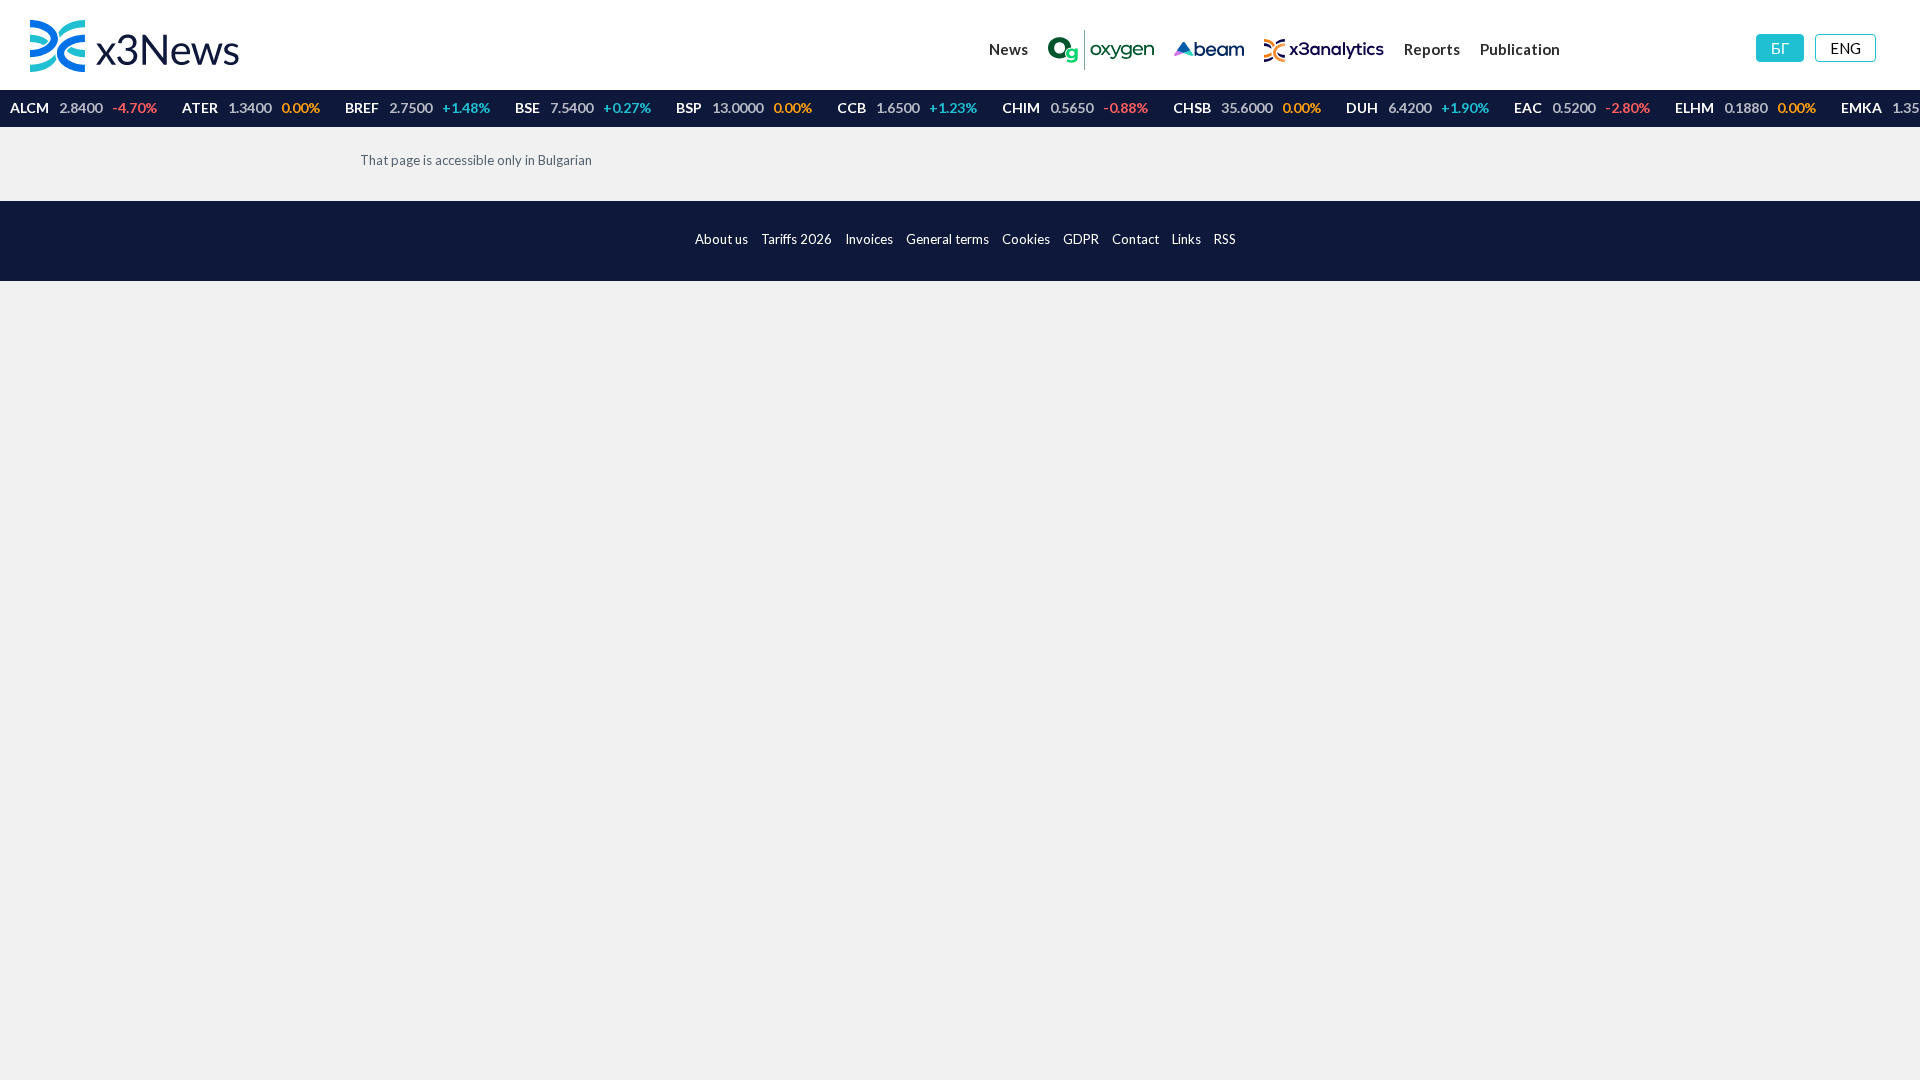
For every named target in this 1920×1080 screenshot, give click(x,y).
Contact (1135, 239)
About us (721, 239)
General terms (947, 239)
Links (1186, 239)
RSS (1225, 239)
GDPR (1081, 239)
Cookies (1026, 239)
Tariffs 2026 (796, 239)
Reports (1432, 49)
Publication (1520, 49)
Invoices (869, 239)
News (1008, 49)
